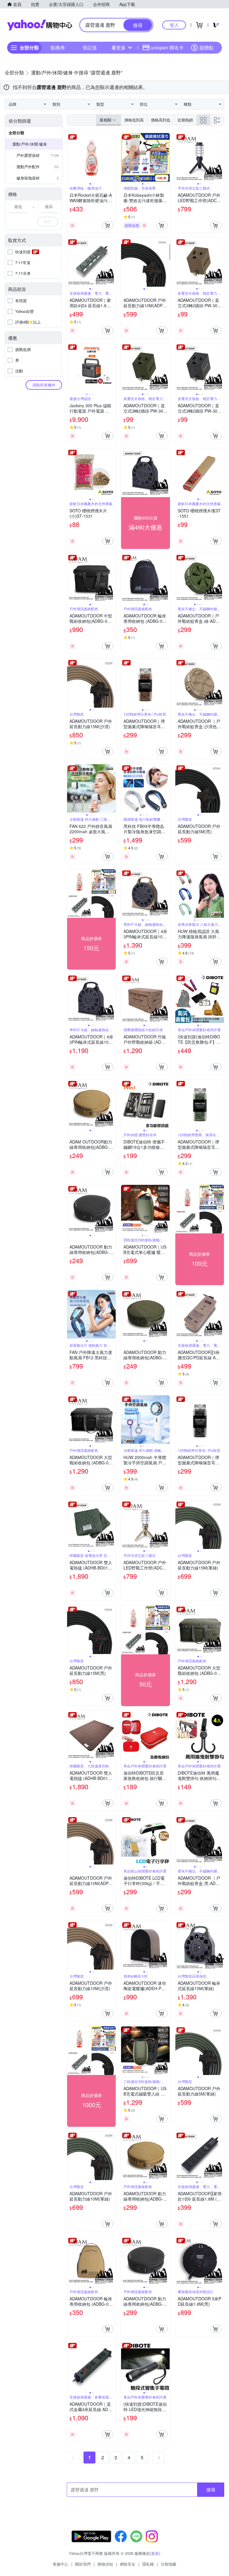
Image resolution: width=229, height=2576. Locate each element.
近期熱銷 (185, 120)
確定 (48, 221)
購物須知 (105, 2564)
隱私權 (148, 2564)
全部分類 (16, 133)
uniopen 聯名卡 (167, 47)
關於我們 (83, 2564)
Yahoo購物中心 (40, 25)
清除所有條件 (44, 385)
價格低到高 (134, 120)
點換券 (58, 47)
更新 (155, 2553)
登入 (174, 25)
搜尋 (211, 2490)
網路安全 (128, 2564)
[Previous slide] (71, 157)
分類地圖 (168, 2564)
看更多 (119, 47)
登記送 (90, 47)
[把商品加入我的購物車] (108, 225)
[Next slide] (112, 157)
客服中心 (61, 2564)
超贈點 (206, 47)
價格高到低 (161, 120)
